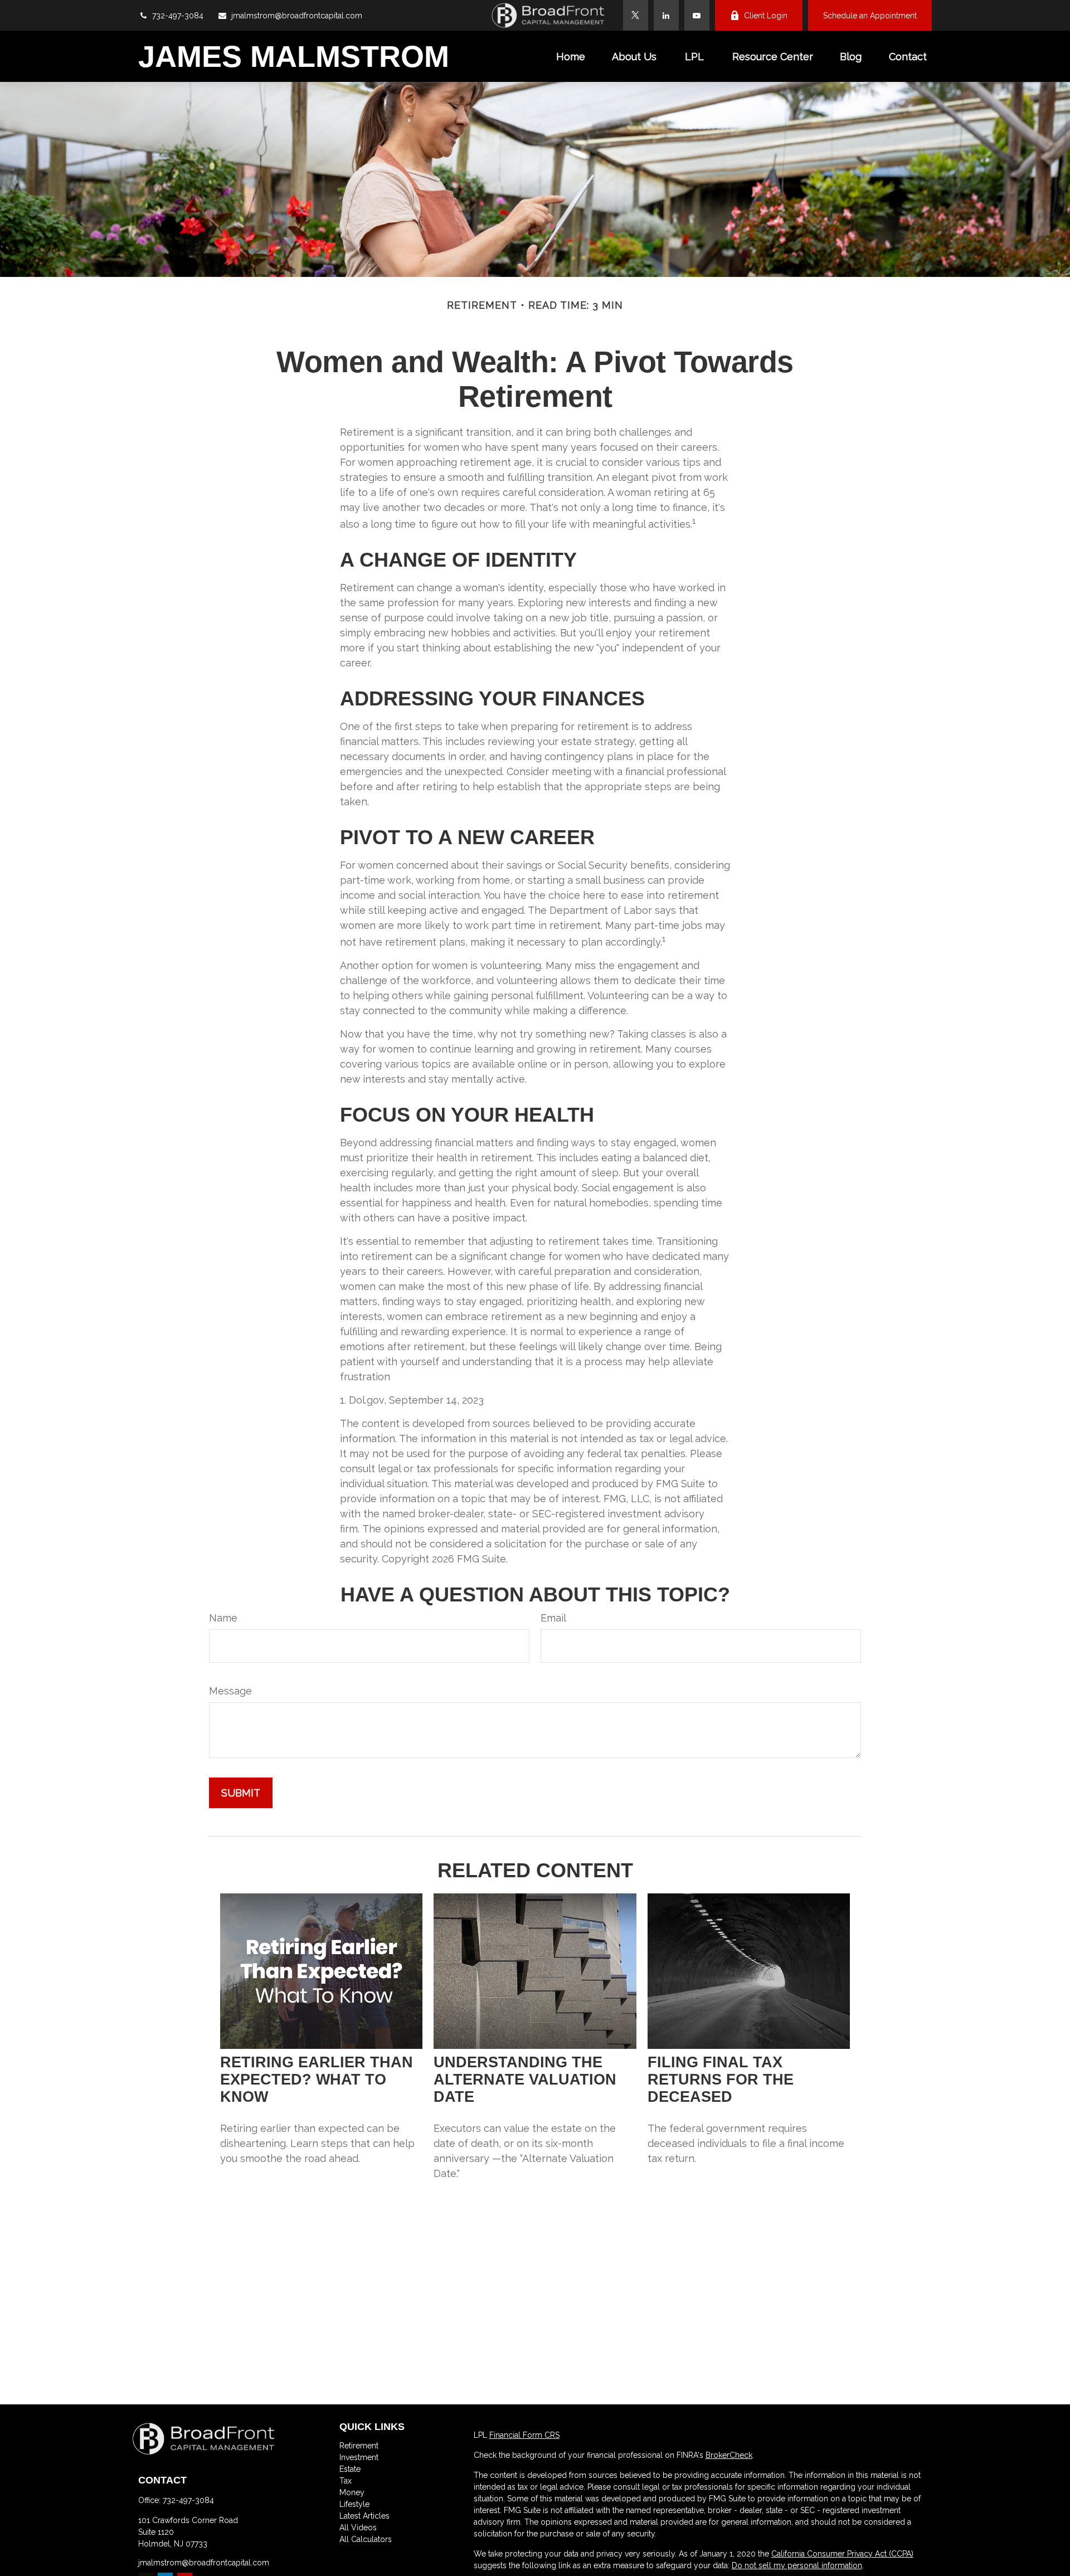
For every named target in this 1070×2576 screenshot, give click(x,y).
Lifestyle (354, 2504)
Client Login (766, 16)
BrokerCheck (729, 2455)
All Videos (358, 2528)
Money (352, 2492)
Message (230, 1691)
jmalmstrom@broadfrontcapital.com (297, 16)
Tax (346, 2481)
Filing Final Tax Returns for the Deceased (721, 2080)
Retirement (359, 2446)
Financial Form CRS (524, 2435)
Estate (350, 2469)
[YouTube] (697, 15)
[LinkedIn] (666, 15)
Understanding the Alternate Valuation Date (525, 2080)
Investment (359, 2457)
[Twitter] (636, 15)
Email (553, 1618)
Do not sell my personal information (797, 2565)
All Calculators (366, 2539)
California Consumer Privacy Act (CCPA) (842, 2554)
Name (223, 1618)
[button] (571, 57)
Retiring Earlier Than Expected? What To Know (317, 2080)
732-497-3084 (178, 16)
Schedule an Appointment (870, 16)
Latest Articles (364, 2516)
